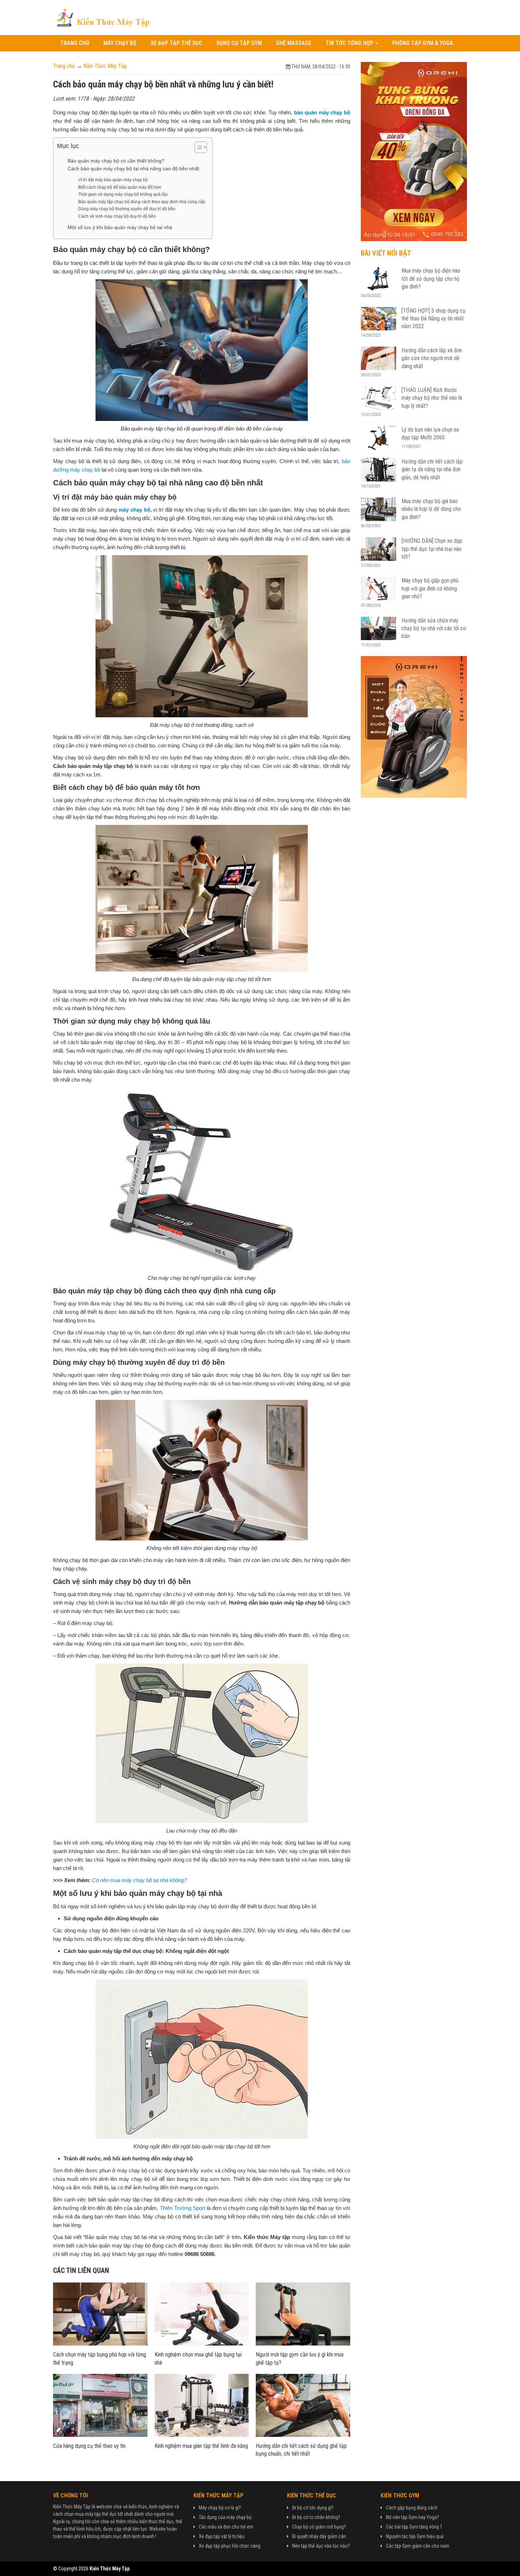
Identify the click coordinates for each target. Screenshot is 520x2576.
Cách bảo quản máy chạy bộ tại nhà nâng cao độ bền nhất (133, 169)
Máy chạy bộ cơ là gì (219, 2508)
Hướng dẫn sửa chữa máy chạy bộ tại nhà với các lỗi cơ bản (434, 628)
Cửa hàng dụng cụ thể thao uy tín (89, 2446)
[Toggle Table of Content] (197, 147)
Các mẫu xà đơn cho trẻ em (226, 2527)
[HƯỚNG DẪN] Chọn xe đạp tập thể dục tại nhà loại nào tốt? (432, 549)
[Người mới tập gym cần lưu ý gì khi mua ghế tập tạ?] (303, 2314)
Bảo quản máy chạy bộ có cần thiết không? (116, 161)
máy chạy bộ (134, 510)
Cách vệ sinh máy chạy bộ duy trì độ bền (117, 216)
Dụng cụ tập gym (239, 43)
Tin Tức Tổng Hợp (350, 43)
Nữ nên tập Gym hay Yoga (411, 2517)
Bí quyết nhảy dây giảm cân (319, 2536)
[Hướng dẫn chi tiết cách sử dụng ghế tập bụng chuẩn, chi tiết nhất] (303, 2405)
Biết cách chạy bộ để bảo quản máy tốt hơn (120, 187)
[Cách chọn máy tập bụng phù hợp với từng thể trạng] (100, 2314)
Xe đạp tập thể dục (177, 43)
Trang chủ (75, 43)
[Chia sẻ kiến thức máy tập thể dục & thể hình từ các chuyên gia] (103, 17)
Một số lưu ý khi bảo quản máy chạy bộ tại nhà (120, 227)
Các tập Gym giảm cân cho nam (418, 2546)
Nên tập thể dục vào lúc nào (320, 2546)
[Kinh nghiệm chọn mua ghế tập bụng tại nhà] (202, 2314)
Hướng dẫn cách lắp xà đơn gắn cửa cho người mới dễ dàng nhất (432, 358)
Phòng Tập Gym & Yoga (423, 43)
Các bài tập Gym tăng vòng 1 (414, 2527)
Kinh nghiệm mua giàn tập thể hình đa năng (201, 2446)
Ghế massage (294, 43)
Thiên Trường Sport (183, 2208)
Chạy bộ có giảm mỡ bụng (318, 2527)
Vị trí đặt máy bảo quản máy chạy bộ (113, 180)
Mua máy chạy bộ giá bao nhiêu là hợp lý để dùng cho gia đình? (431, 509)
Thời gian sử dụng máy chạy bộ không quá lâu (123, 194)
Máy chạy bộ (120, 43)
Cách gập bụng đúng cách (412, 2508)
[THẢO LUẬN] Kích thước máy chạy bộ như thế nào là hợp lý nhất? (432, 398)
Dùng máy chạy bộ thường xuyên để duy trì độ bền (127, 209)
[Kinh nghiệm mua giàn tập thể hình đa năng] (202, 2405)
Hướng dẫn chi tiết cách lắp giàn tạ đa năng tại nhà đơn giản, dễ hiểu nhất (432, 469)
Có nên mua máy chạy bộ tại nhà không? (139, 1880)
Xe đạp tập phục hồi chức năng (230, 2546)
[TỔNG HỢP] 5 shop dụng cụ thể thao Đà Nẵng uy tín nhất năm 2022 (434, 319)
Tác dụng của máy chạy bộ (225, 2517)
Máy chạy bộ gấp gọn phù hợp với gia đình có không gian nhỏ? (430, 588)
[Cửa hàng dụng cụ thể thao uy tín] (100, 2405)
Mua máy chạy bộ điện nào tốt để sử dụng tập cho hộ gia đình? (431, 279)
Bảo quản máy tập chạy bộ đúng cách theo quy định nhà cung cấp (142, 202)
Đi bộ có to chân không (315, 2517)
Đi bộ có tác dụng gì (312, 2508)
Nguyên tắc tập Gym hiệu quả (415, 2536)
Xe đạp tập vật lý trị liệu (222, 2536)
